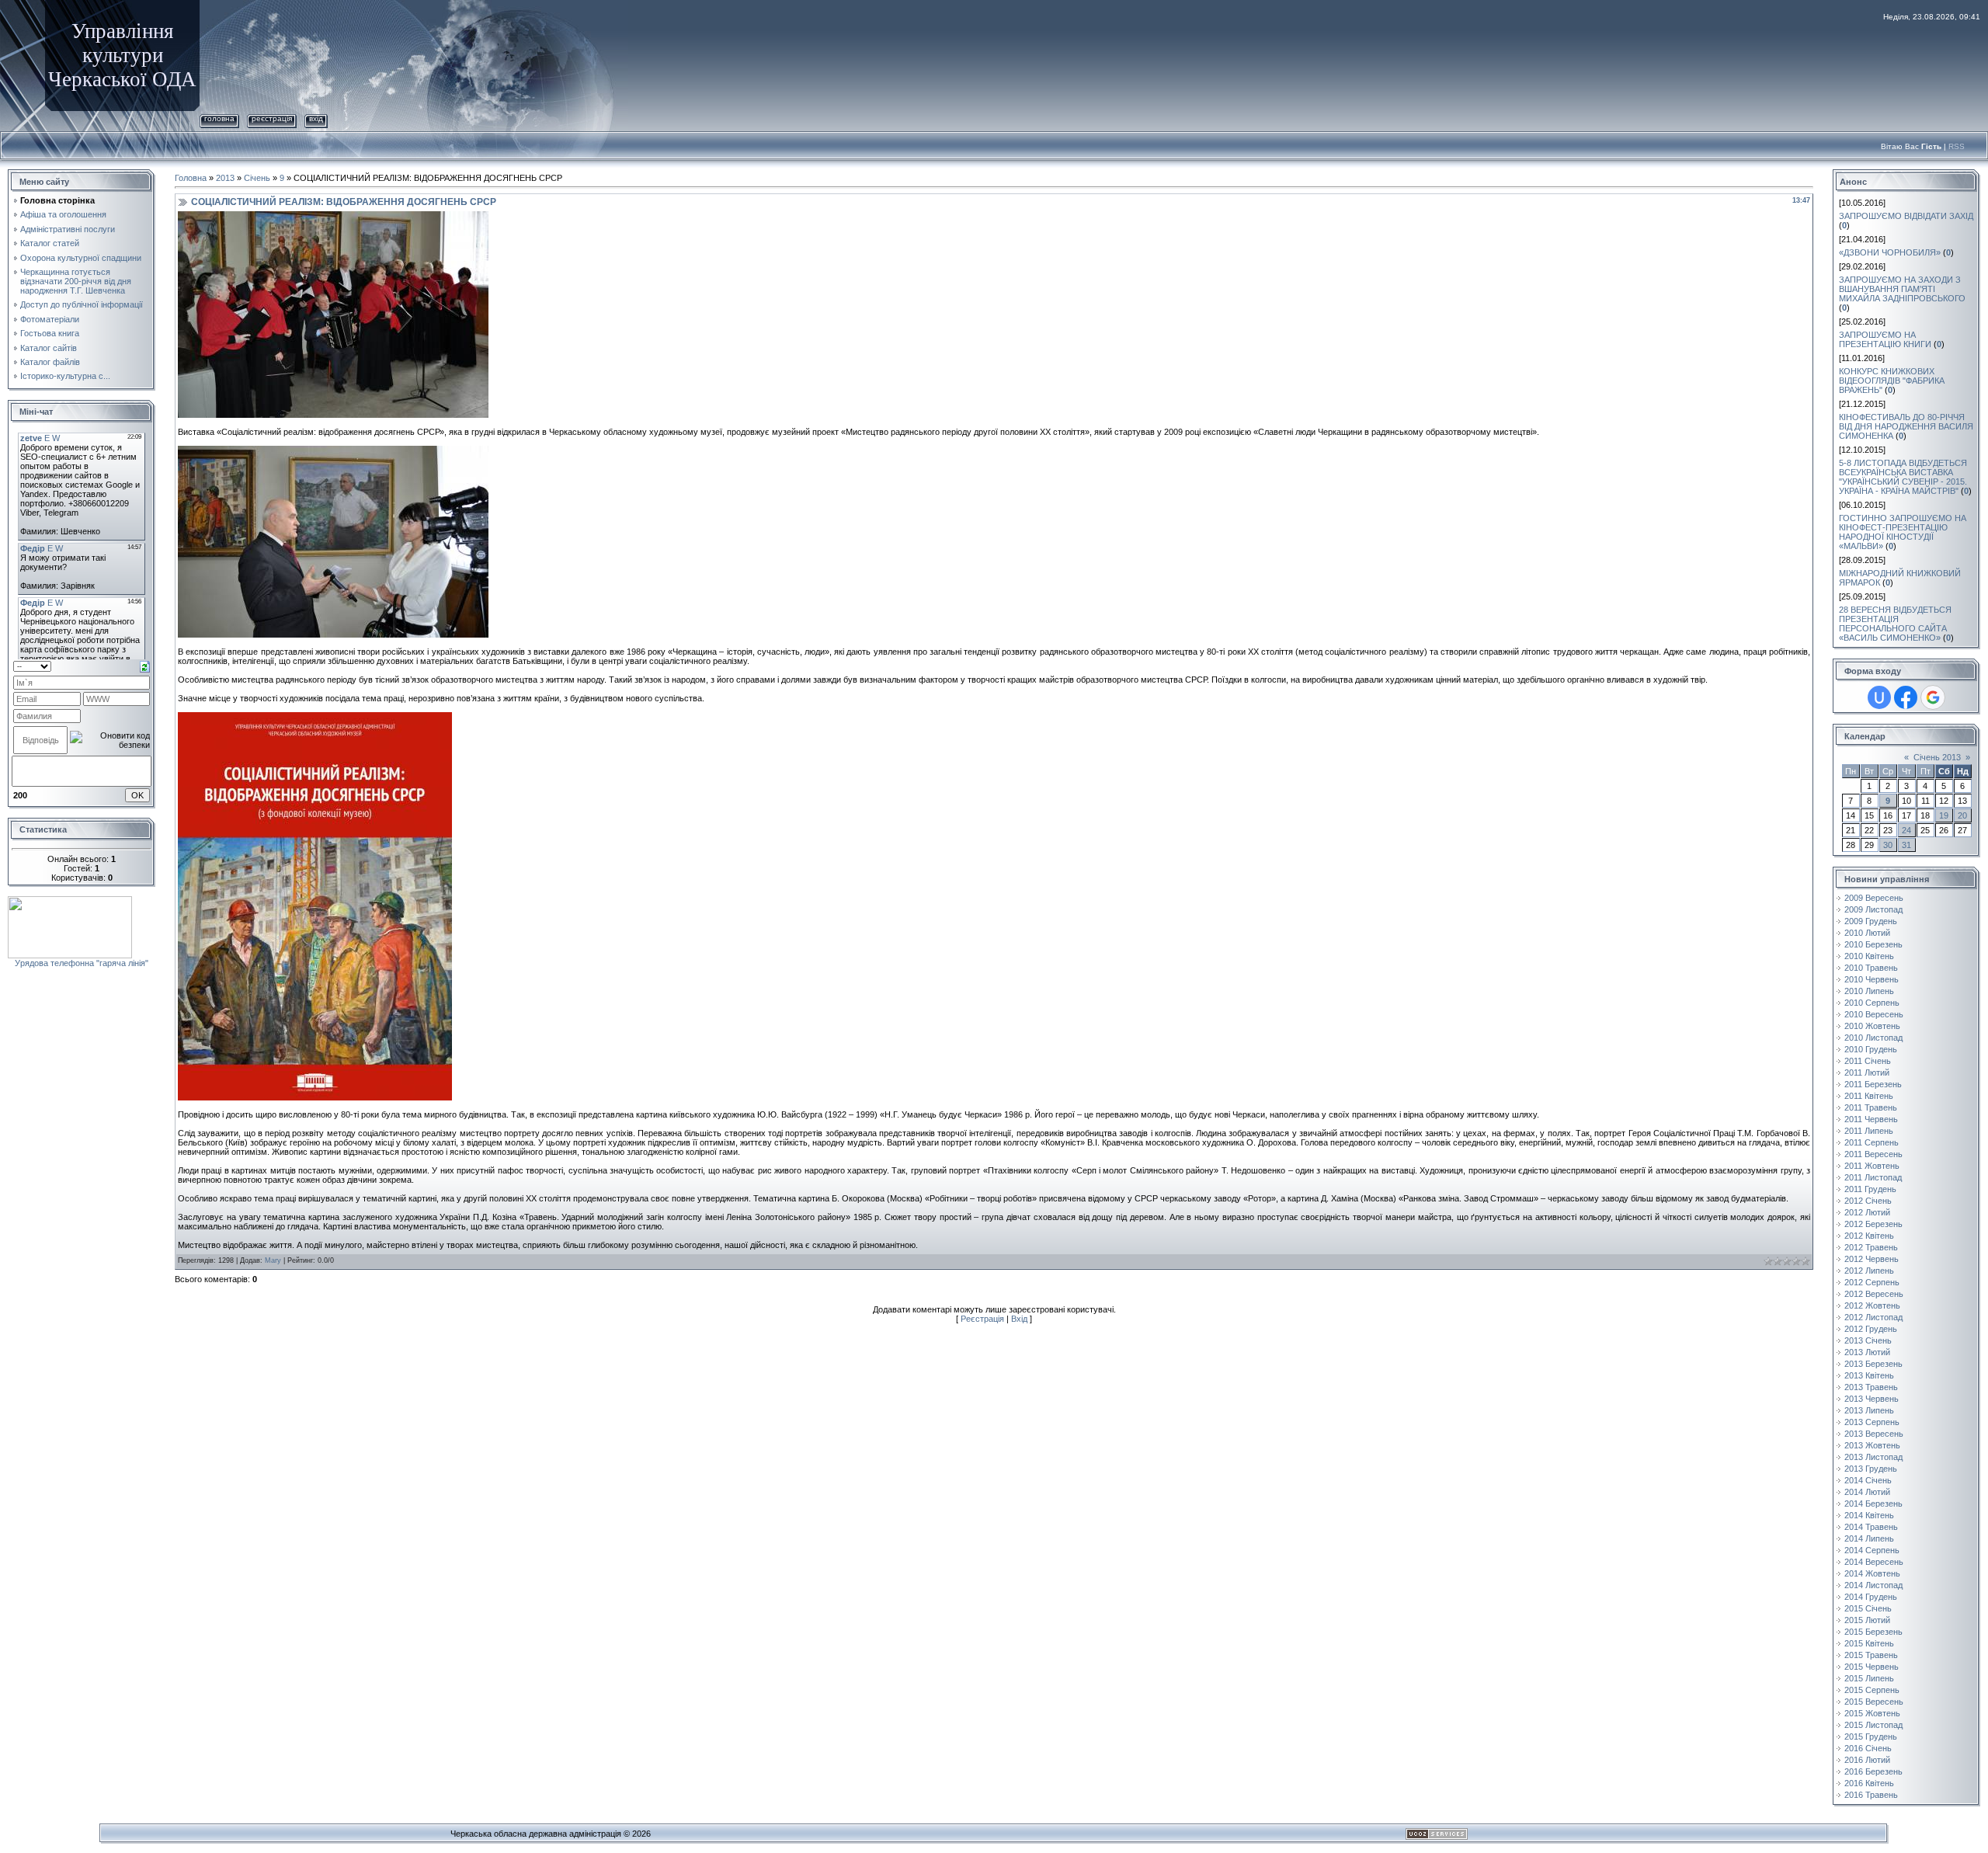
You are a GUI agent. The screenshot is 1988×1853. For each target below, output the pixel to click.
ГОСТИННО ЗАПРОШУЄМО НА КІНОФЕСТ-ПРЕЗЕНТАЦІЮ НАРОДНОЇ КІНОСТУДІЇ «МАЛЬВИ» (1903, 532)
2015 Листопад (1873, 1725)
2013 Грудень (1871, 1469)
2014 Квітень (1869, 1515)
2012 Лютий (1867, 1212)
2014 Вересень (1874, 1562)
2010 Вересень (1874, 1014)
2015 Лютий (1867, 1620)
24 (1906, 830)
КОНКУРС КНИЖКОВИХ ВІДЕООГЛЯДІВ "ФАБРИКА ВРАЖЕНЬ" (1892, 381)
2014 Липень (1869, 1538)
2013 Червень (1872, 1399)
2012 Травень (1871, 1247)
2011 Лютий (1867, 1073)
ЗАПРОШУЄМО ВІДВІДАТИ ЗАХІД (1906, 216)
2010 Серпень (1872, 1003)
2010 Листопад (1873, 1038)
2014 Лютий (1867, 1492)
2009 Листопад (1873, 909)
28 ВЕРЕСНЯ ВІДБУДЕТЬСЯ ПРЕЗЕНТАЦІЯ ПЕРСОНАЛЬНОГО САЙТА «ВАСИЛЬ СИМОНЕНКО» (1895, 624)
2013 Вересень (1874, 1434)
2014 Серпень (1872, 1550)
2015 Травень (1871, 1655)
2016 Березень (1873, 1771)
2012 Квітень (1869, 1236)
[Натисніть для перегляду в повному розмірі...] (333, 216)
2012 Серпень (1872, 1282)
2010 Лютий (1867, 933)
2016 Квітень (1869, 1783)
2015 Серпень (1872, 1690)
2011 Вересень (1873, 1154)
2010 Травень (1871, 968)
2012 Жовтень (1872, 1305)
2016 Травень (1871, 1795)
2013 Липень (1869, 1410)
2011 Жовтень (1872, 1166)
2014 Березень (1873, 1504)
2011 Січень (1868, 1061)
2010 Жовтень (1872, 1026)
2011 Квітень (1869, 1096)
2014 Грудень (1871, 1597)
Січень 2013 (1937, 757)
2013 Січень (1868, 1340)
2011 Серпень (1872, 1142)
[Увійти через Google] (1933, 697)
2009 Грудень (1871, 921)
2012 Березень (1873, 1224)
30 (1888, 845)
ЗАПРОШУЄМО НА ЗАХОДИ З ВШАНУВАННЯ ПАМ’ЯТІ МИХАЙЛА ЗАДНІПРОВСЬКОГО (1902, 289)
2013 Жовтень (1872, 1445)
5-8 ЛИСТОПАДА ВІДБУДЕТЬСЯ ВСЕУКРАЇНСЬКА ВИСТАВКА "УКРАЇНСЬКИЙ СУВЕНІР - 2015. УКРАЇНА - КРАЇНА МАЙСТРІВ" (1903, 477)
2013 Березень (1873, 1364)
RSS (1957, 146)
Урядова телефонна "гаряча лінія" (82, 963)
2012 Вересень (1874, 1294)
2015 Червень (1872, 1667)
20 (1962, 815)
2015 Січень (1868, 1608)
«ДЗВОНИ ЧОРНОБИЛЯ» (1890, 252)
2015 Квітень (1869, 1643)
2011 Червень (1871, 1119)
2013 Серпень (1872, 1422)
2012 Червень (1872, 1259)
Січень (257, 178)
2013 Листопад (1873, 1457)
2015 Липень (1869, 1678)
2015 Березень (1873, 1632)
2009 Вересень (1874, 898)
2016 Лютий (1867, 1760)
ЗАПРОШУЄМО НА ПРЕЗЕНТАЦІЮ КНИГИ (1885, 339)
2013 (225, 178)
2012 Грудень (1871, 1329)
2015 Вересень (1874, 1702)
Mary (273, 1260)
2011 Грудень (1870, 1189)
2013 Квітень (1869, 1375)
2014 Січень (1868, 1480)
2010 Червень (1872, 979)
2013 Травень (1871, 1387)
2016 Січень (1868, 1748)
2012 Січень (1868, 1201)
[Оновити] (145, 666)
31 (1906, 845)
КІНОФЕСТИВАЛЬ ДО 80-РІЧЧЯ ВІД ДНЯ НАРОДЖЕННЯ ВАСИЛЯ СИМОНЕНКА (1906, 426)
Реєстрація (272, 118)
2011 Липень (1869, 1131)
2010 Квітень (1869, 956)
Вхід (316, 118)
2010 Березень (1873, 944)
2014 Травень (1871, 1527)
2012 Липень (1869, 1271)
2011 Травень (1871, 1107)
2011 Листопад (1873, 1177)
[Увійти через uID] (1879, 697)
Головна (219, 118)
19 (1944, 815)
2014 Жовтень (1872, 1573)
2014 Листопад (1873, 1585)
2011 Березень (1873, 1084)
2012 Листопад (1873, 1317)
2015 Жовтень (1872, 1713)
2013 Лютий (1867, 1352)
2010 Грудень (1871, 1049)
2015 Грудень (1871, 1737)
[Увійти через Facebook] (1906, 697)
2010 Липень (1869, 991)
